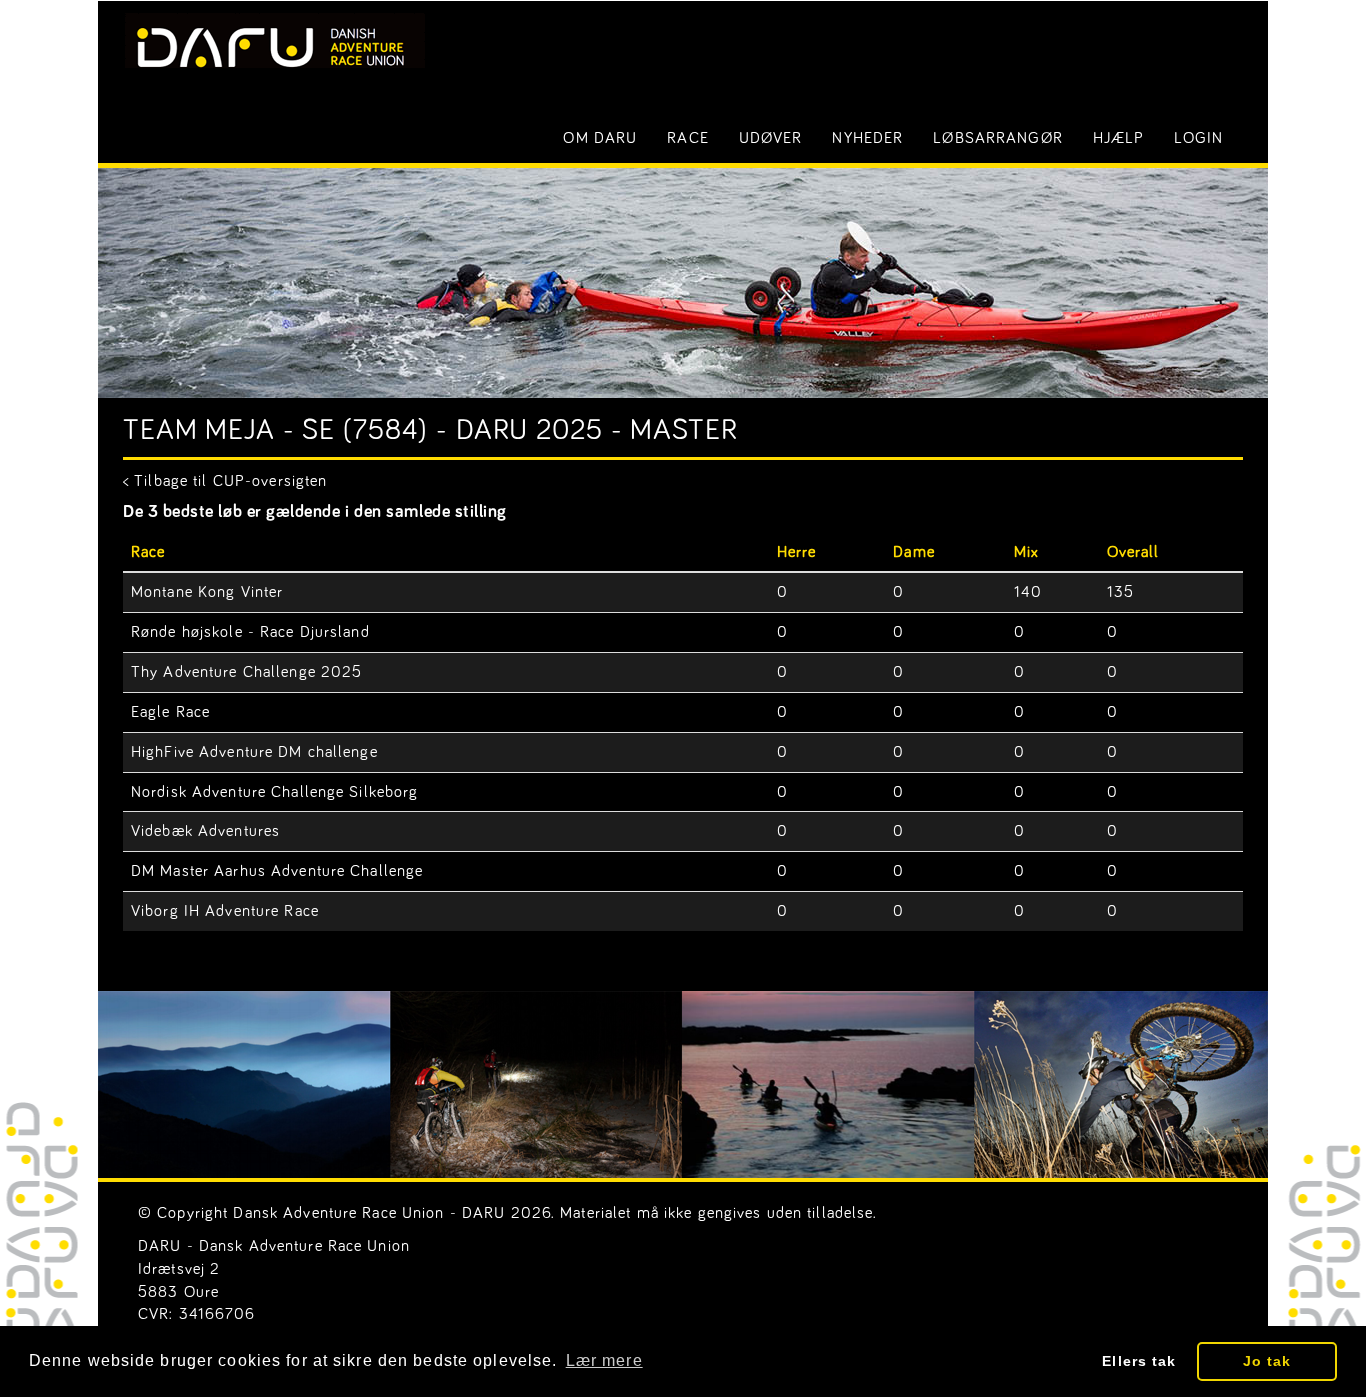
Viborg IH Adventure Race (225, 911)
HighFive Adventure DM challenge (254, 752)
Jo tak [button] (1267, 1361)
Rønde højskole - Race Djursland (250, 632)
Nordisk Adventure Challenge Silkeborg (274, 792)
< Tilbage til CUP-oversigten (225, 481)
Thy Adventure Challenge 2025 (246, 672)
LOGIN (1198, 138)
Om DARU (600, 138)
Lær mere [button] (604, 1360)
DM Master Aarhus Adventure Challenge (277, 871)
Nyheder (867, 138)
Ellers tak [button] (1139, 1361)
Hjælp (1119, 138)
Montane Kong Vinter (207, 592)
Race (687, 138)
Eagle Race (170, 712)
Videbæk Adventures (205, 831)
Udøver (771, 138)
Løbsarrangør (997, 138)
